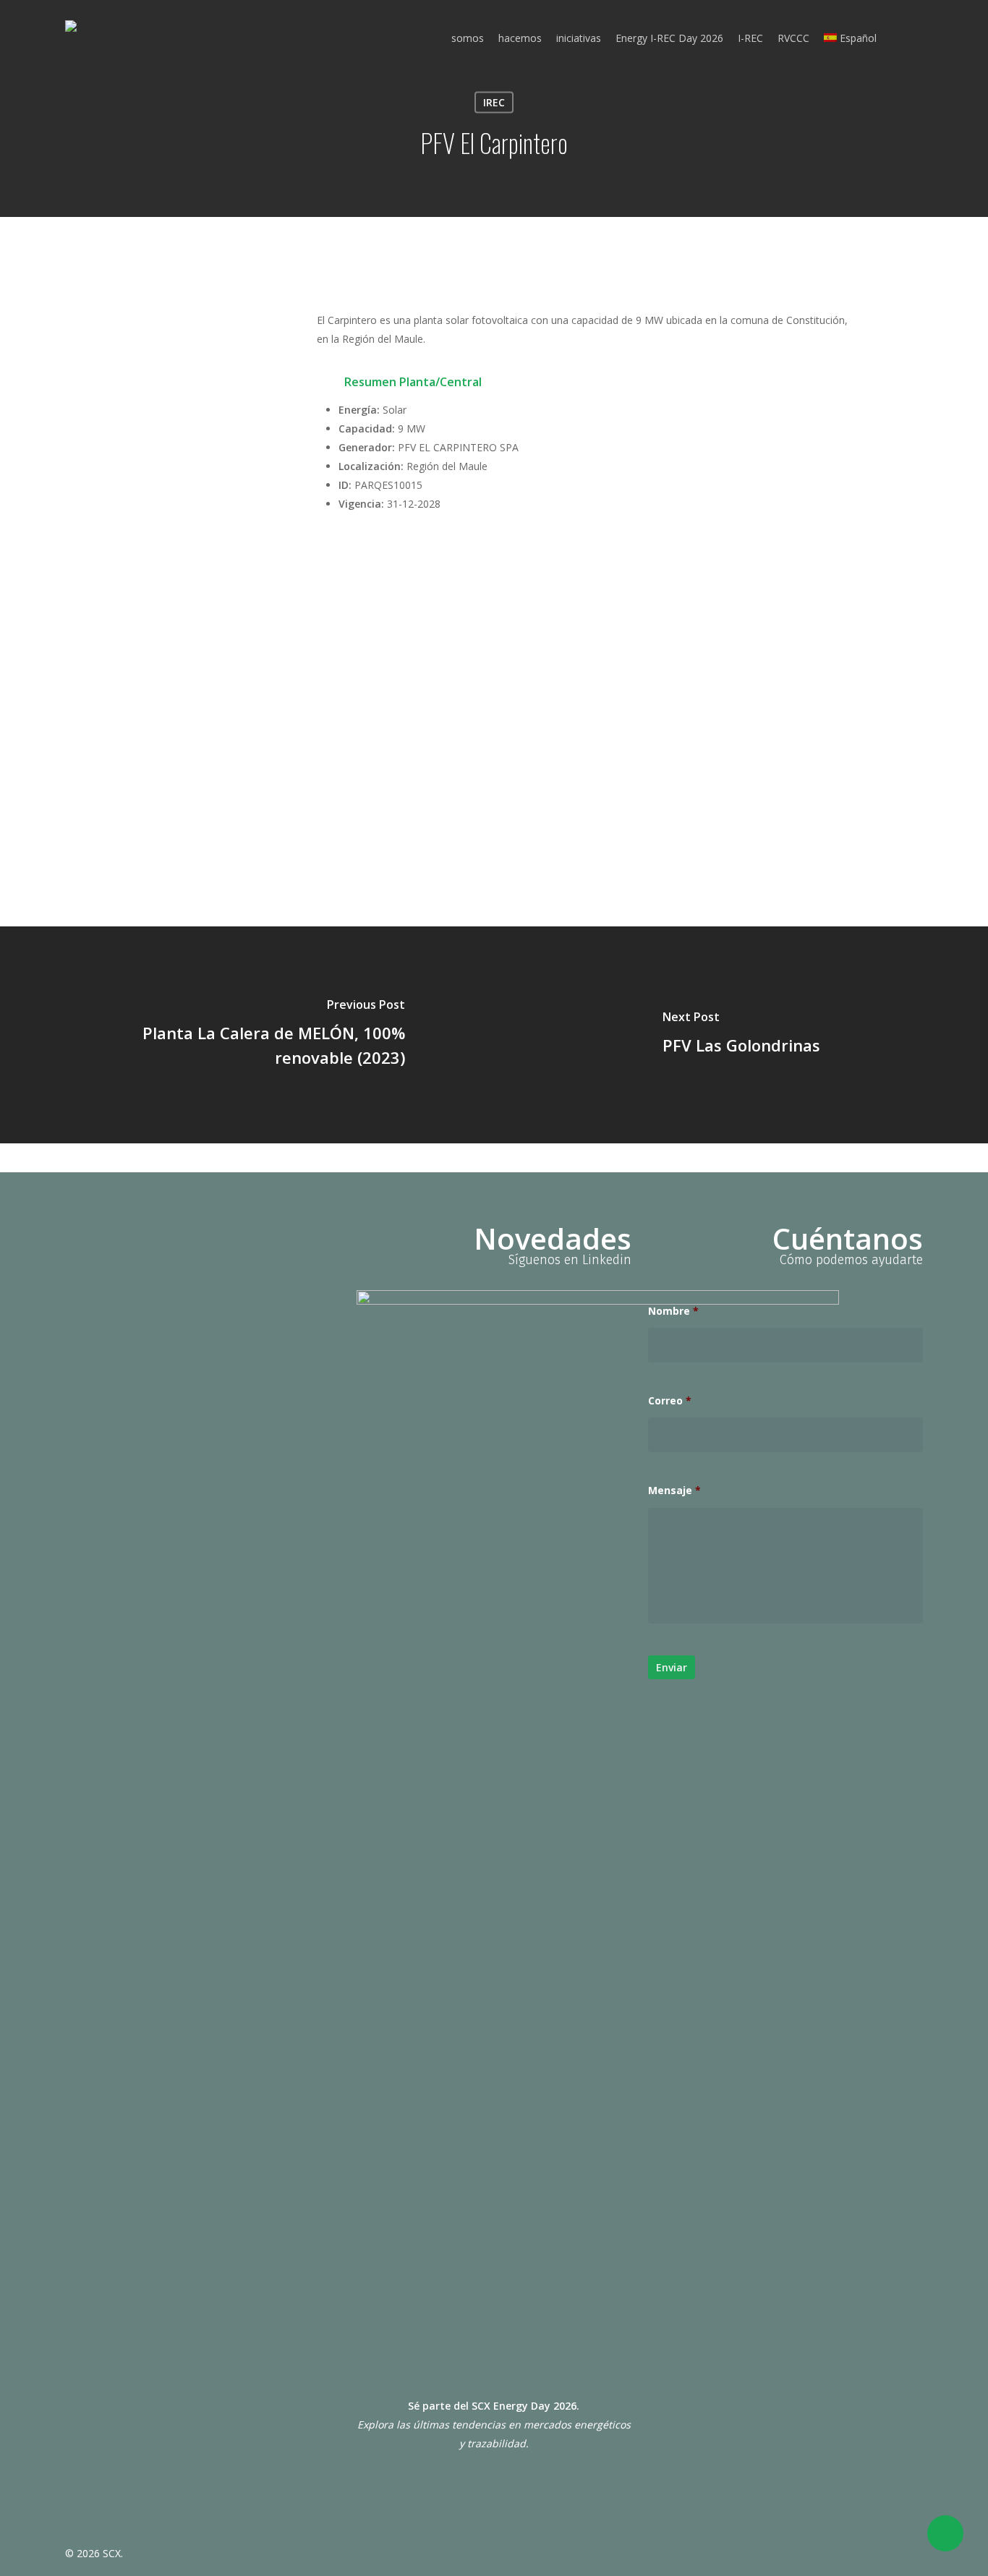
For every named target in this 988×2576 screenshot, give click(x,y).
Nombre (673, 1311)
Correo (670, 1401)
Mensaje (674, 1490)
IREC (494, 102)
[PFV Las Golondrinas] (741, 1035)
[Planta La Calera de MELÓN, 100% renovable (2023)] (247, 1035)
